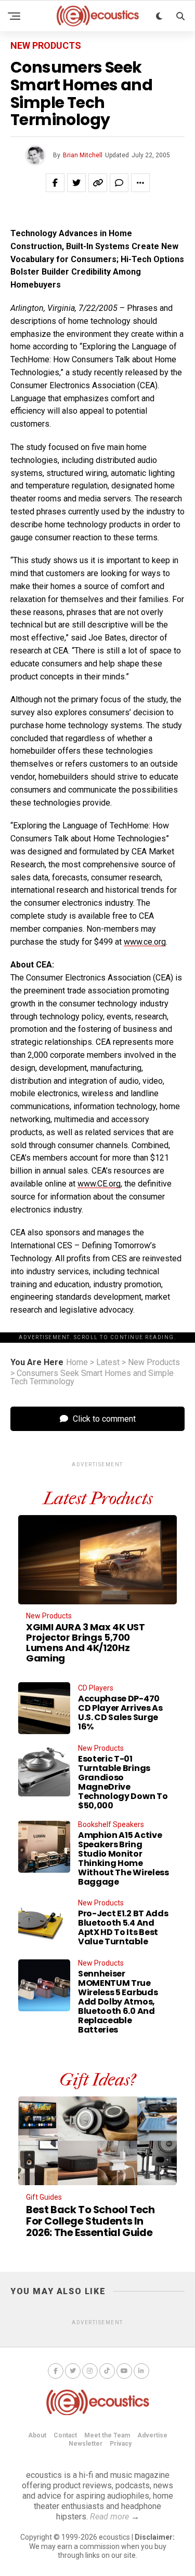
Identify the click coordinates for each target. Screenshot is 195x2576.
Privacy (121, 2444)
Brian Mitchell (83, 155)
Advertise (152, 2435)
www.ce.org (145, 942)
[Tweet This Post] (76, 183)
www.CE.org (99, 1184)
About (37, 2435)
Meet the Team (107, 2435)
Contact (65, 2435)
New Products (154, 1362)
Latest (108, 1362)
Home (77, 1362)
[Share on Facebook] (55, 183)
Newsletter (86, 2444)
